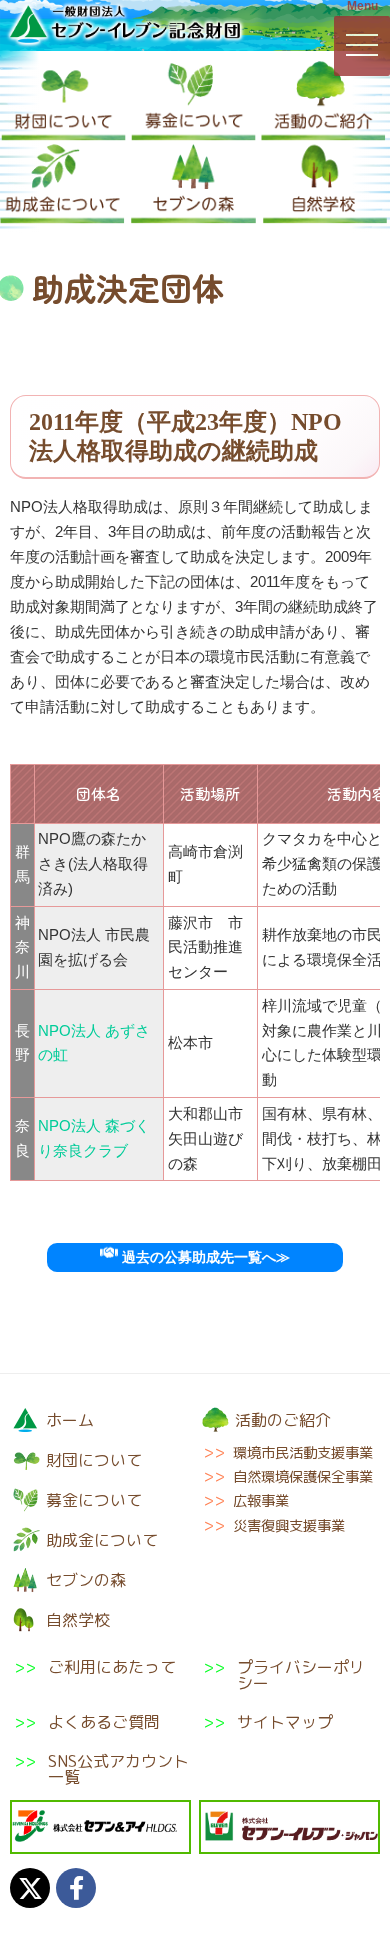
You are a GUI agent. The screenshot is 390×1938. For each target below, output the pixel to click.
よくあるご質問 (104, 1722)
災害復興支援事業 (289, 1526)
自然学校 (325, 183)
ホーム (70, 1420)
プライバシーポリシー (301, 1675)
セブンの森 (193, 183)
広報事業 (261, 1501)
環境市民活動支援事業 (303, 1453)
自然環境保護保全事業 (303, 1477)
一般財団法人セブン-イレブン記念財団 (125, 24)
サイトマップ (285, 1722)
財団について (63, 100)
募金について (193, 100)
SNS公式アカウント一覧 (118, 1769)
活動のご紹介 (323, 100)
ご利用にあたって (112, 1668)
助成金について (62, 183)
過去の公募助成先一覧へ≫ (204, 1257)
